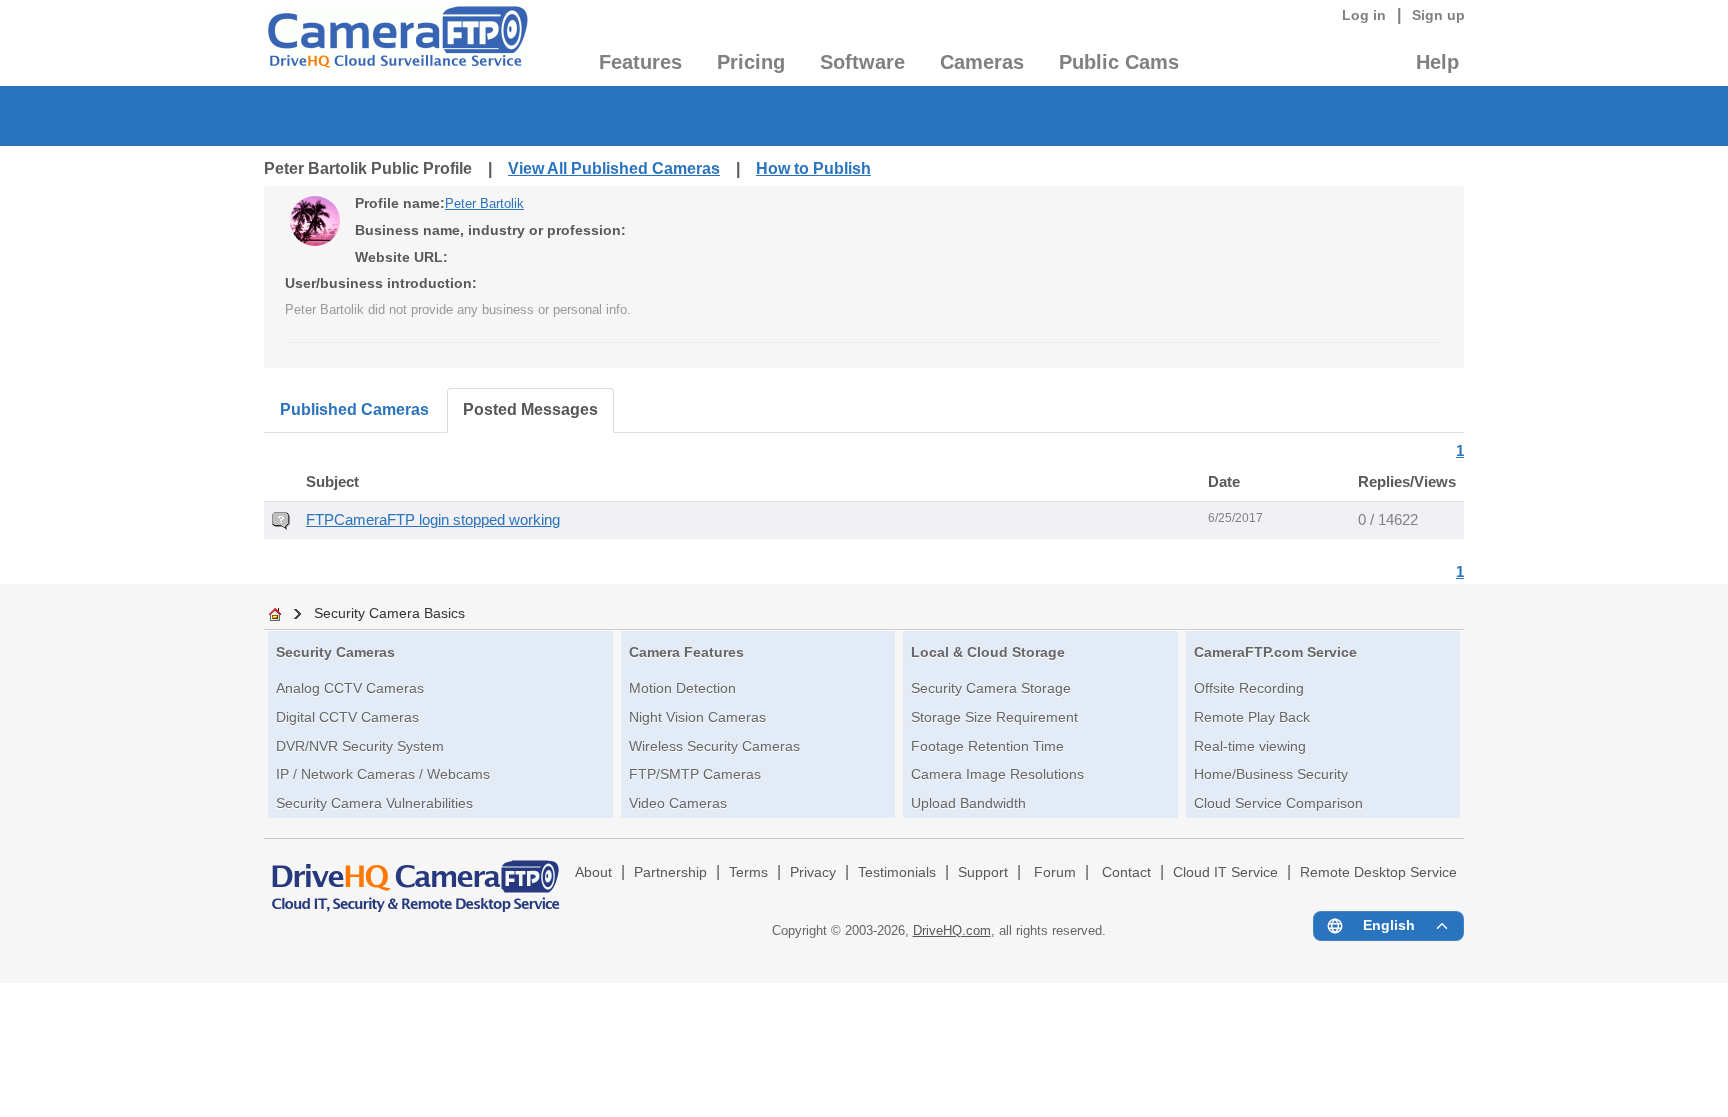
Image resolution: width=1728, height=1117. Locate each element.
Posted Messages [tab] (530, 409)
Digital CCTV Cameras (347, 717)
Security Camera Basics (389, 613)
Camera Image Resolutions (997, 774)
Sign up (1438, 15)
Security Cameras (335, 652)
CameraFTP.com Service (1275, 652)
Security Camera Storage (991, 688)
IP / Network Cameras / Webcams (383, 774)
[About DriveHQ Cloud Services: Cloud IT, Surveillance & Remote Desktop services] (416, 877)
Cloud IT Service (1225, 872)
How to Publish (813, 168)
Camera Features (686, 652)
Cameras (982, 62)
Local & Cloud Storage (988, 652)
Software (862, 62)
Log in (1364, 15)
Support (983, 872)
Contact (1126, 872)
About (593, 872)
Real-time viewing (1250, 746)
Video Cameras (678, 803)
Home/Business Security (1271, 774)
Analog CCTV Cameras (350, 688)
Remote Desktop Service (1378, 872)
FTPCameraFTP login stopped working (433, 520)
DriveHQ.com (952, 930)
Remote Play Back (1252, 717)
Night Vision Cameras (697, 717)
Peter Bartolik (484, 203)
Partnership (670, 872)
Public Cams (1119, 62)
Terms (748, 872)
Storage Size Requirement (994, 717)
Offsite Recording (1249, 688)
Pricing (751, 62)
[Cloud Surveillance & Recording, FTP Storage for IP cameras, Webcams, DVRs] (396, 43)
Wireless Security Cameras (714, 746)
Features (640, 62)
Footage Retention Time (987, 746)
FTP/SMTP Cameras (695, 774)
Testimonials (897, 872)
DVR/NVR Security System (360, 746)
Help (1437, 62)
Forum (1055, 872)
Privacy (813, 872)
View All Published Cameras (614, 168)
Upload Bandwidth (968, 803)
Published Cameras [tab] (354, 409)
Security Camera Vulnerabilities (374, 803)
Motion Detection (682, 688)
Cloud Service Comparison (1278, 803)
